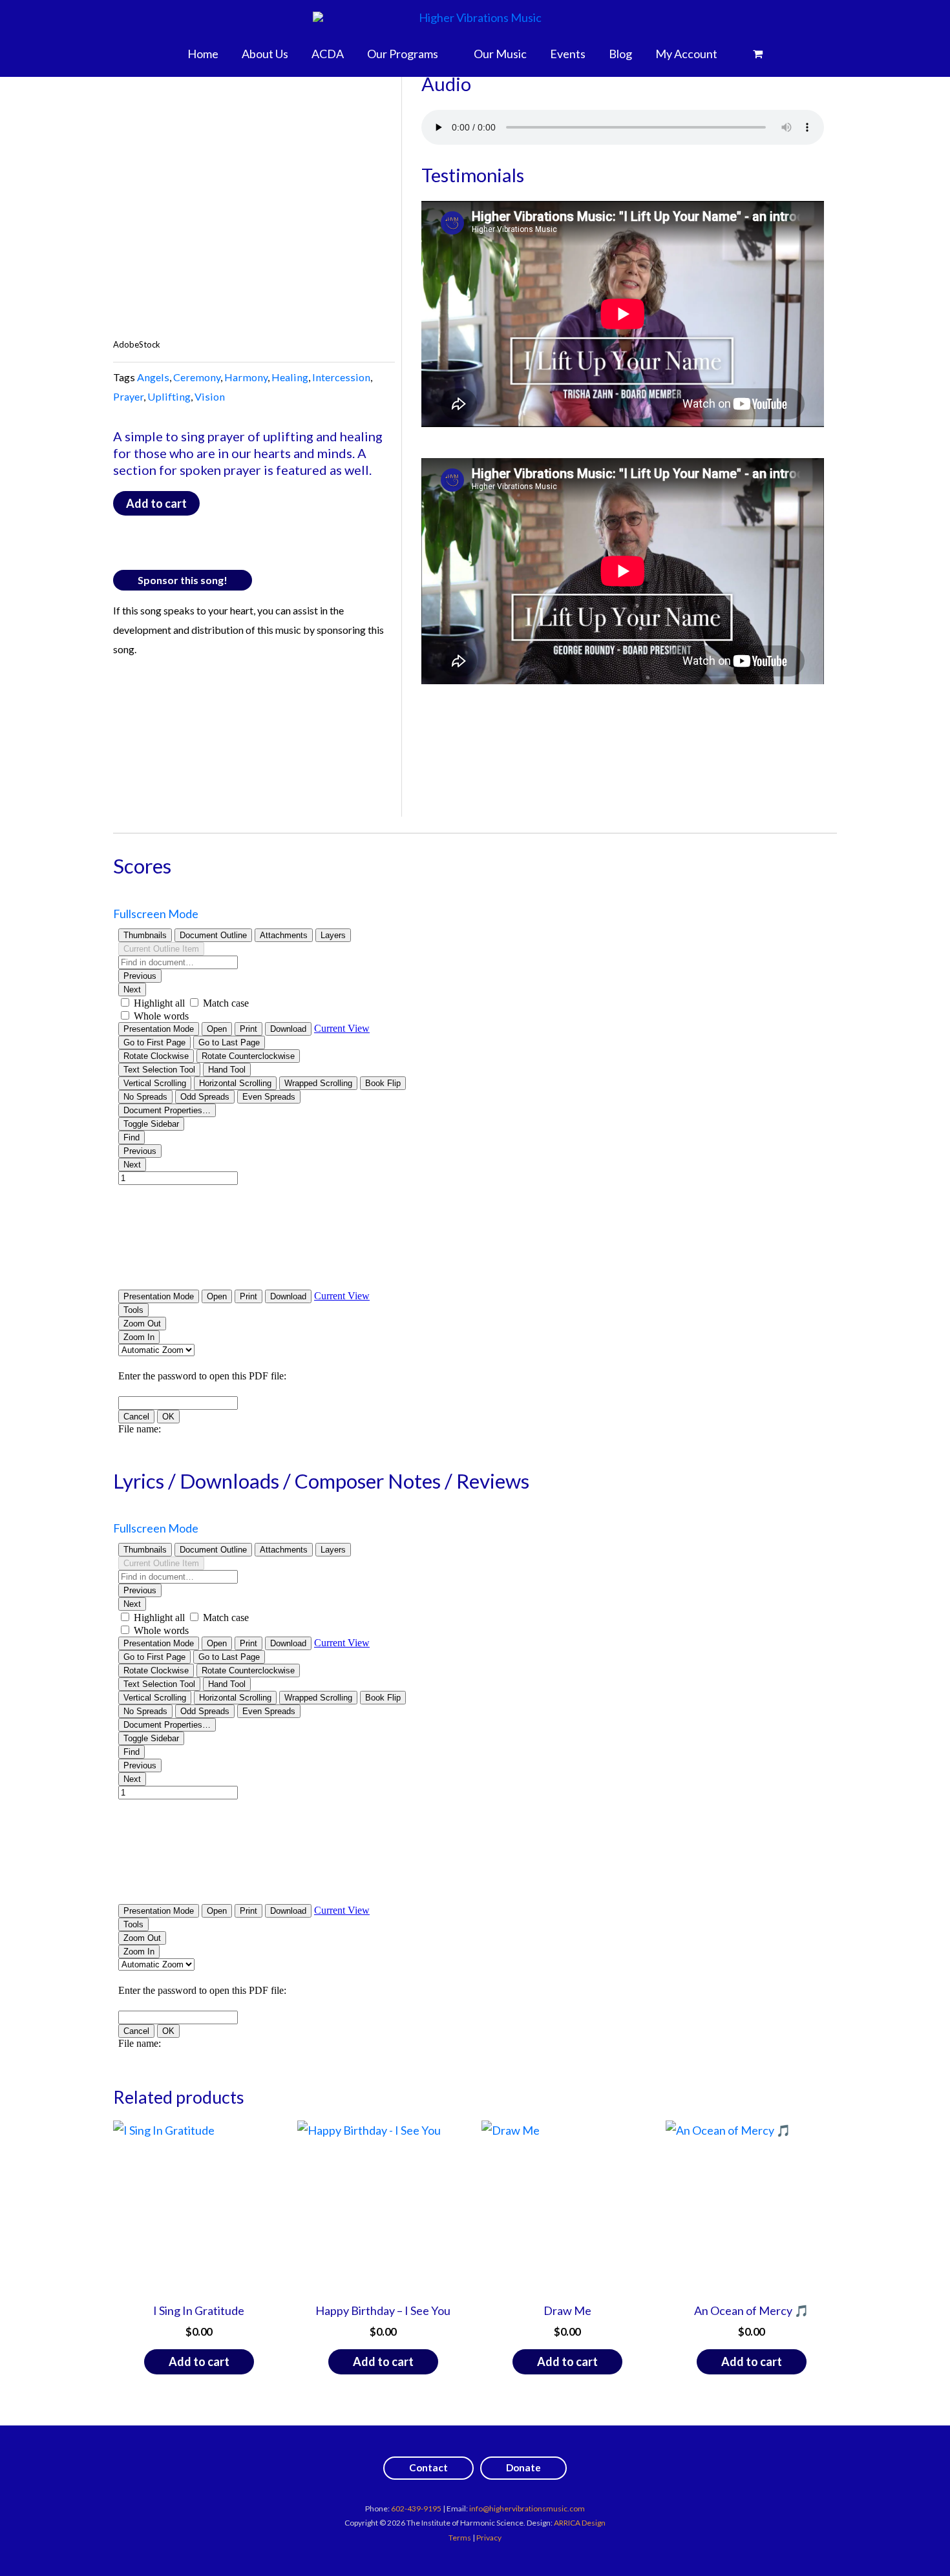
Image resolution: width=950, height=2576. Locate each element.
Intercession (341, 377)
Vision (210, 396)
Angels (153, 377)
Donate (523, 2467)
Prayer (128, 396)
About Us (265, 54)
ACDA (328, 54)
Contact (428, 2467)
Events (568, 54)
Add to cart (156, 503)
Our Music (500, 54)
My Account (686, 54)
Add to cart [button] (199, 2361)
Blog (620, 54)
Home (203, 54)
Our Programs (403, 54)
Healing (290, 377)
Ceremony (197, 377)
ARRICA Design (580, 2523)
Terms (460, 2538)
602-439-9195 (416, 2508)
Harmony (246, 377)
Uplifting (169, 396)
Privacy (489, 2538)
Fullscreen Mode (156, 914)
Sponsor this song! (183, 580)
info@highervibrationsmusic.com (527, 2508)
